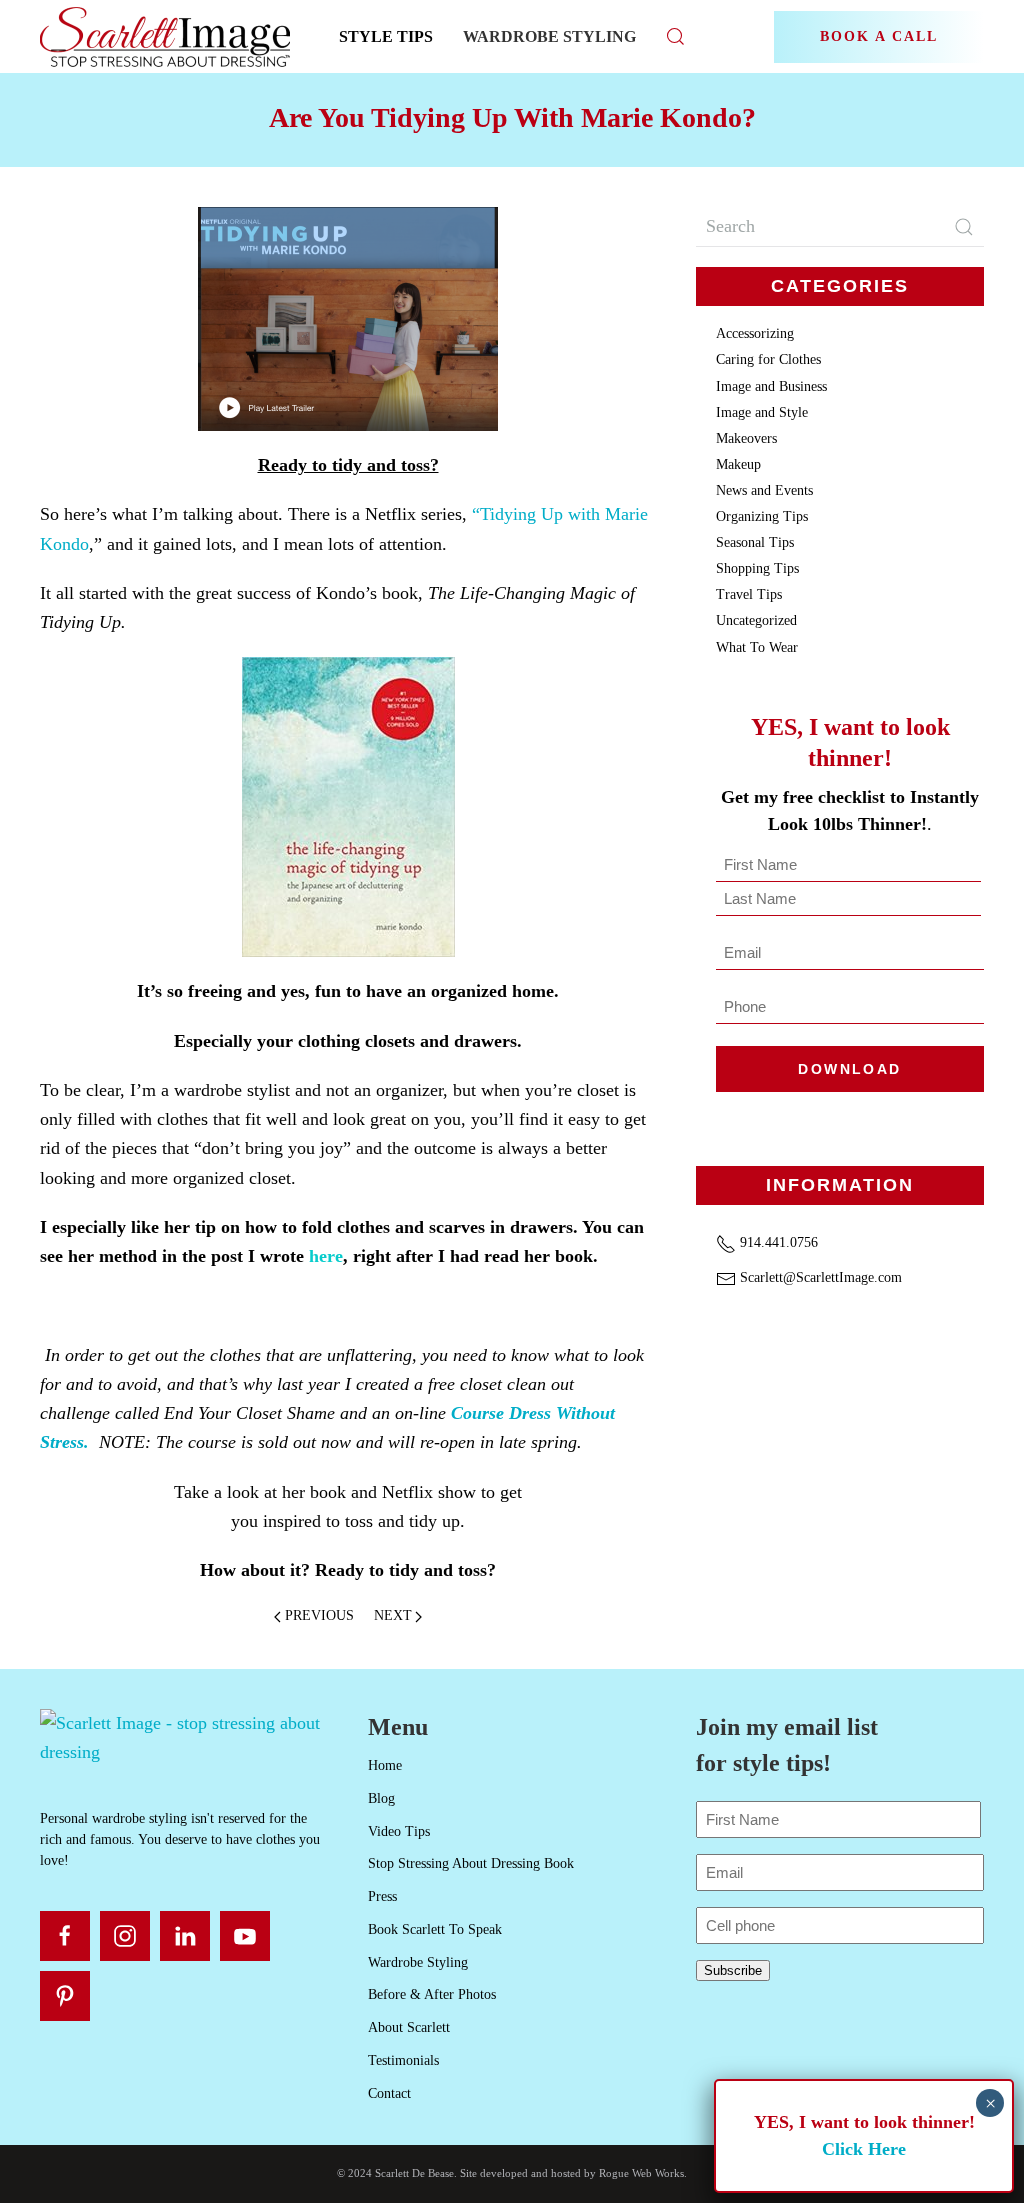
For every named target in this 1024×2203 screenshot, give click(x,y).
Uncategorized (756, 620)
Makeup (738, 464)
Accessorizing (755, 333)
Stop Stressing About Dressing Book (471, 1863)
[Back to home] (167, 36)
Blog (381, 1798)
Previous (319, 1615)
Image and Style (762, 412)
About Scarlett (409, 2027)
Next (393, 1615)
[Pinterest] (65, 1996)
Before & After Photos (432, 1994)
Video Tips (399, 1831)
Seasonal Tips (755, 542)
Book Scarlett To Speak (435, 1929)
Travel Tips (749, 594)
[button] (676, 36)
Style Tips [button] (386, 36)
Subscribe (733, 1970)
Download (849, 1069)
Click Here (864, 2149)
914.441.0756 (777, 1242)
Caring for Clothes (768, 359)
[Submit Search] (964, 227)
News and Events (764, 490)
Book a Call (879, 36)
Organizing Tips (762, 516)
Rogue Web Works (641, 2173)
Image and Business (771, 386)
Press (382, 1896)
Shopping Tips (757, 568)
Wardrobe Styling (549, 36)
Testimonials (403, 2060)
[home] (184, 1737)
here (326, 1256)
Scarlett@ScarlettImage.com (819, 1277)
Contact (389, 2093)
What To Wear (757, 647)
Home (385, 1765)
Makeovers (746, 438)
